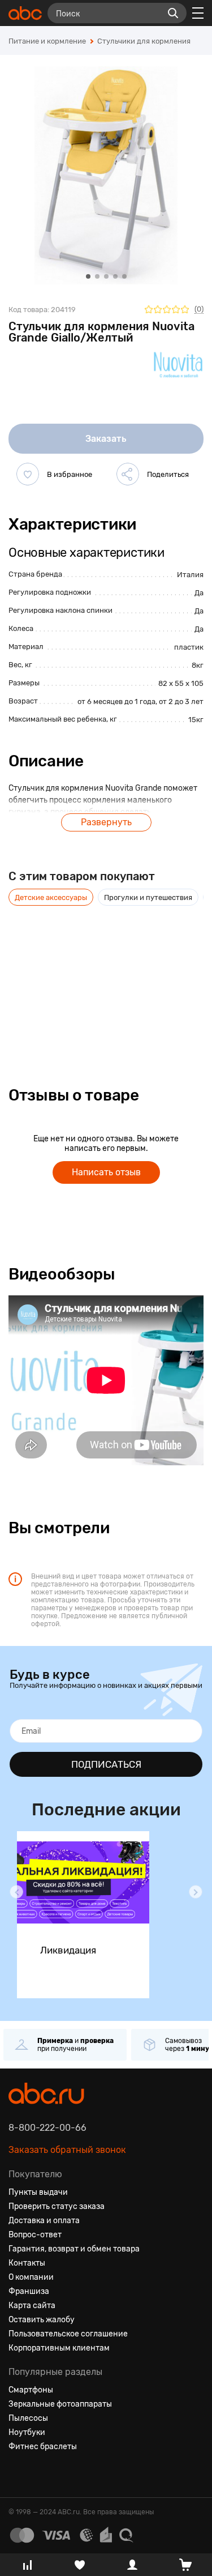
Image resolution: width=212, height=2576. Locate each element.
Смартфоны (31, 2390)
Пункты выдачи (38, 2192)
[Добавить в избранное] (28, 474)
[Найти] (173, 13)
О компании (31, 2277)
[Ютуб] (58, 2474)
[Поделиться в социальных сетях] (128, 474)
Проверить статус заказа (57, 2206)
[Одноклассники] (38, 2474)
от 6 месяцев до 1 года (116, 701)
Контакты (27, 2263)
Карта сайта (32, 2306)
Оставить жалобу (42, 2320)
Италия (190, 575)
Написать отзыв (106, 1172)
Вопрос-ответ (35, 2235)
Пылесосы (28, 2418)
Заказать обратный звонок (67, 2150)
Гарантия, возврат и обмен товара (74, 2249)
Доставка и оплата (44, 2221)
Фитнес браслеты (43, 2447)
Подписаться (106, 1764)
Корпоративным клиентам (59, 2348)
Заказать (106, 439)
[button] (16, 1892)
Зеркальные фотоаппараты (60, 2404)
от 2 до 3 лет (181, 701)
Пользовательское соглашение (68, 2334)
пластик (189, 647)
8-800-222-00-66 (47, 2128)
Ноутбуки (27, 2432)
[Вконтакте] (18, 2474)
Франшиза (29, 2291)
